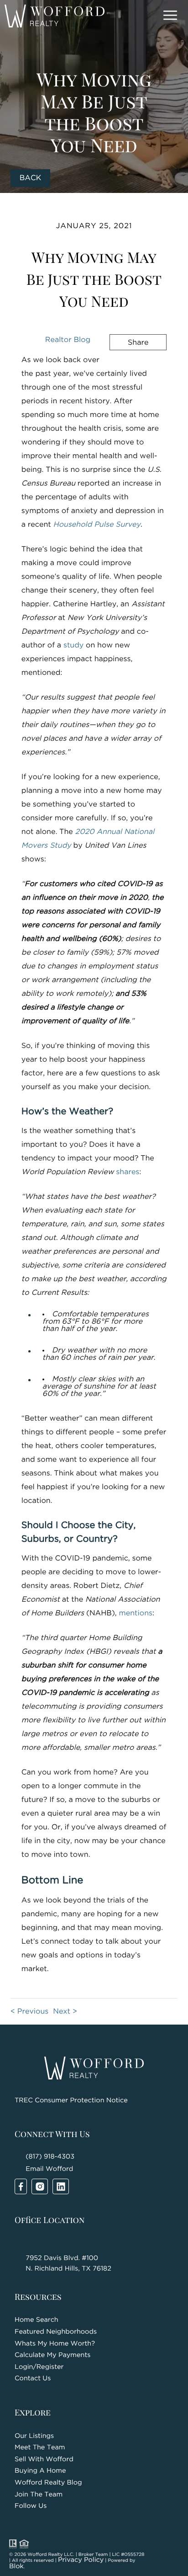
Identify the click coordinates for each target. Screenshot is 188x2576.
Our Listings (34, 2436)
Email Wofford (49, 2169)
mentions (136, 1613)
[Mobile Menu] (169, 16)
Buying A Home (40, 2471)
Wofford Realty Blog (48, 2483)
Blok (16, 2567)
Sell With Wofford (44, 2460)
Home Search (37, 2320)
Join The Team (39, 2495)
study (73, 645)
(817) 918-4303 (50, 2157)
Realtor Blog (68, 340)
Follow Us (31, 2506)
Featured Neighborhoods (56, 2332)
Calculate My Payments (52, 2355)
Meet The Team (40, 2448)
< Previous (29, 2012)
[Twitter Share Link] (125, 367)
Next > (65, 2012)
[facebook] (21, 2186)
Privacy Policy (81, 2560)
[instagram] (40, 2186)
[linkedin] (61, 2186)
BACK (31, 178)
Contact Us (33, 2379)
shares (128, 1172)
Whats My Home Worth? (55, 2344)
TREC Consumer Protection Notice (71, 2101)
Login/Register (39, 2367)
